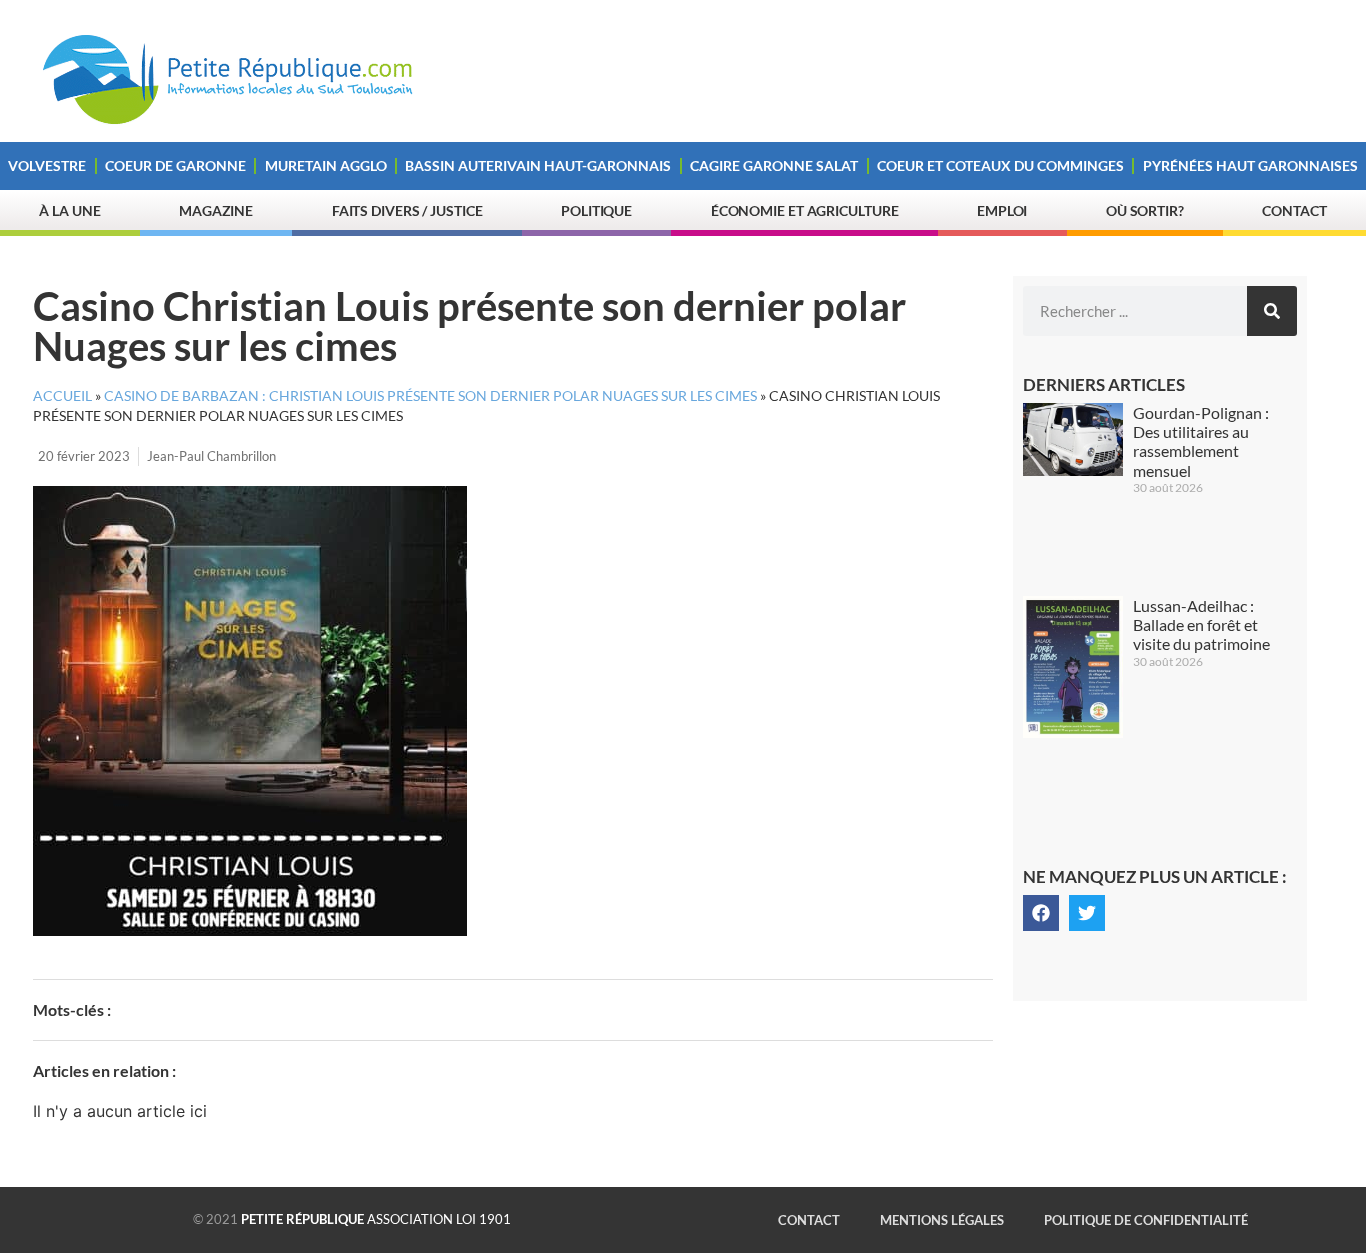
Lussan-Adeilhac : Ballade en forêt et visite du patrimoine (1201, 624)
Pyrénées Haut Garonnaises (1250, 165)
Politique (596, 210)
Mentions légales (942, 1220)
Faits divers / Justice (407, 210)
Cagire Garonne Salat (774, 165)
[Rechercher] (1272, 311)
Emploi (1002, 210)
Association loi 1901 (376, 1219)
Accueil (62, 396)
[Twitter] (1087, 913)
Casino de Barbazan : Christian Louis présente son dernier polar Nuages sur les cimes (430, 396)
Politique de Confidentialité (1146, 1220)
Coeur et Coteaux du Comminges (1000, 165)
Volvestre (47, 165)
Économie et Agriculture (805, 210)
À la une (69, 210)
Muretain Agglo (326, 165)
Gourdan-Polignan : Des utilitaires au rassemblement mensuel (1201, 441)
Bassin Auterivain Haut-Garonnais (538, 165)
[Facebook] (1041, 913)
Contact (1294, 210)
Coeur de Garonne (175, 165)
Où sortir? (1145, 210)
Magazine (216, 210)
